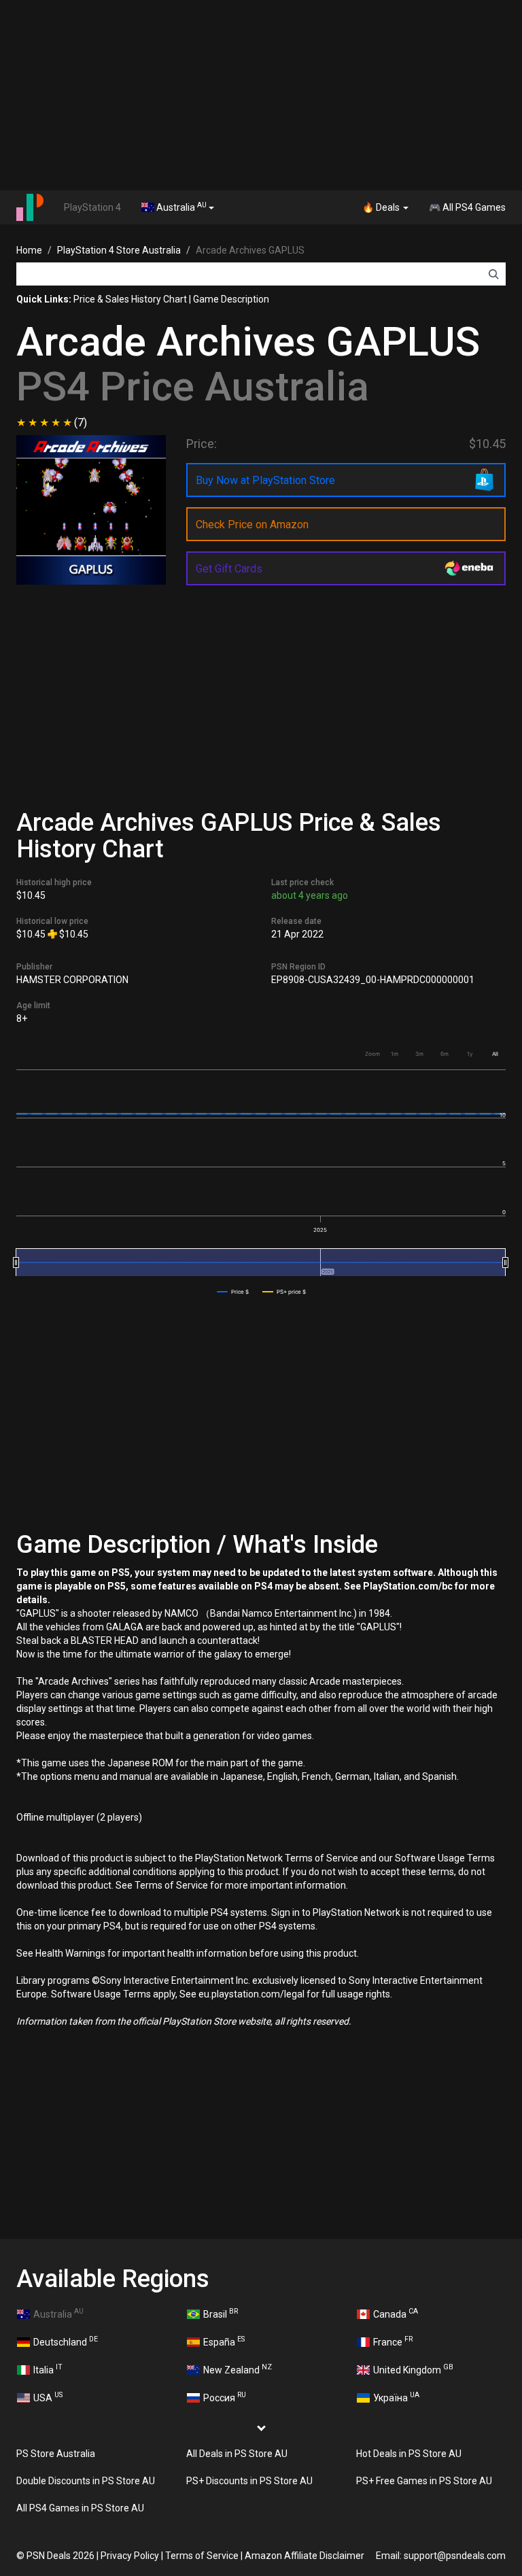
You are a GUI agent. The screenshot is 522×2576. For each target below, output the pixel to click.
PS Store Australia (56, 2454)
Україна (396, 2397)
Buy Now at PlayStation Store (265, 480)
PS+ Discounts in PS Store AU (249, 2481)
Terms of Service (202, 2556)
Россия (225, 2397)
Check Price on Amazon (252, 525)
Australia (180, 207)
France (393, 2341)
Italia (48, 2369)
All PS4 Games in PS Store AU (80, 2508)
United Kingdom (413, 2369)
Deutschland (66, 2341)
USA (48, 2397)
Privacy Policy (130, 2556)
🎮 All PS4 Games (467, 207)
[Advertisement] (261, 95)
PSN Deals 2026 (60, 2556)
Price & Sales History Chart (130, 299)
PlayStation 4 (92, 207)
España (224, 2341)
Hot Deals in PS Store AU (409, 2454)
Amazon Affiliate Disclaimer (304, 2556)
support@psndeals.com (455, 2556)
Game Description (231, 299)
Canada (396, 2313)
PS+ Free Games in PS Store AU (424, 2481)
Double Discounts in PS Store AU (86, 2481)
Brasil (221, 2313)
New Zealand (238, 2369)
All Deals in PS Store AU (237, 2454)
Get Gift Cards (229, 569)
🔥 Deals (382, 207)
